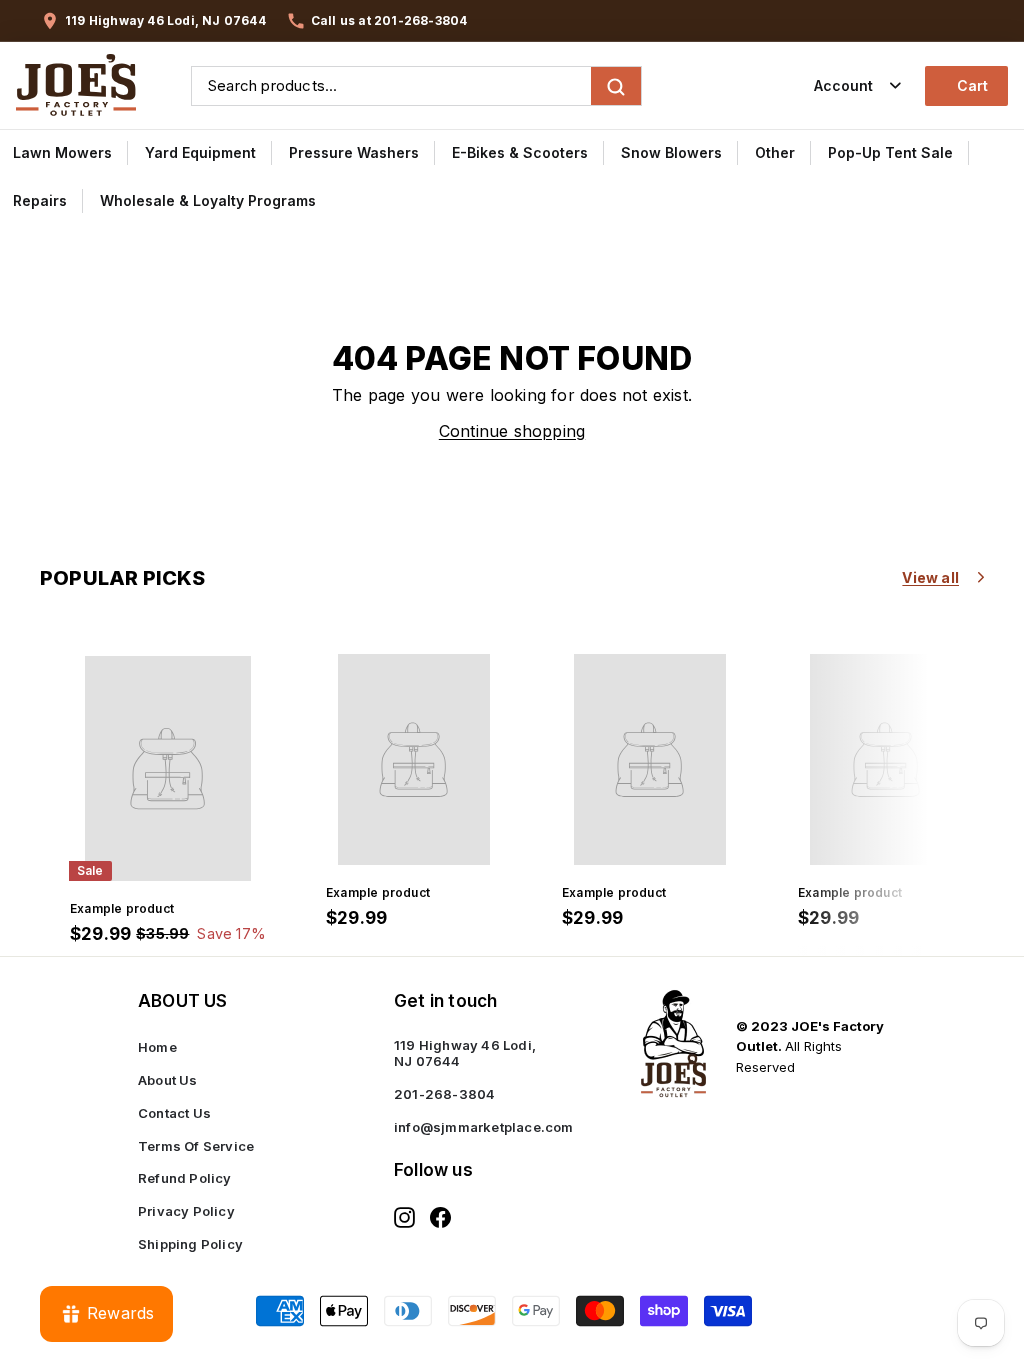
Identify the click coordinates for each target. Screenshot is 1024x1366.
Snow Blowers (671, 152)
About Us (168, 1080)
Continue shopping (512, 431)
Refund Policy (185, 1178)
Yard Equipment (200, 152)
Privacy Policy (186, 1211)
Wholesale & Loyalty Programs (208, 200)
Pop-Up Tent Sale (890, 152)
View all (930, 577)
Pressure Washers (354, 152)
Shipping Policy (190, 1244)
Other (775, 152)
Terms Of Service (196, 1146)
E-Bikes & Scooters (520, 152)
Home (157, 1047)
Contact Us (174, 1113)
